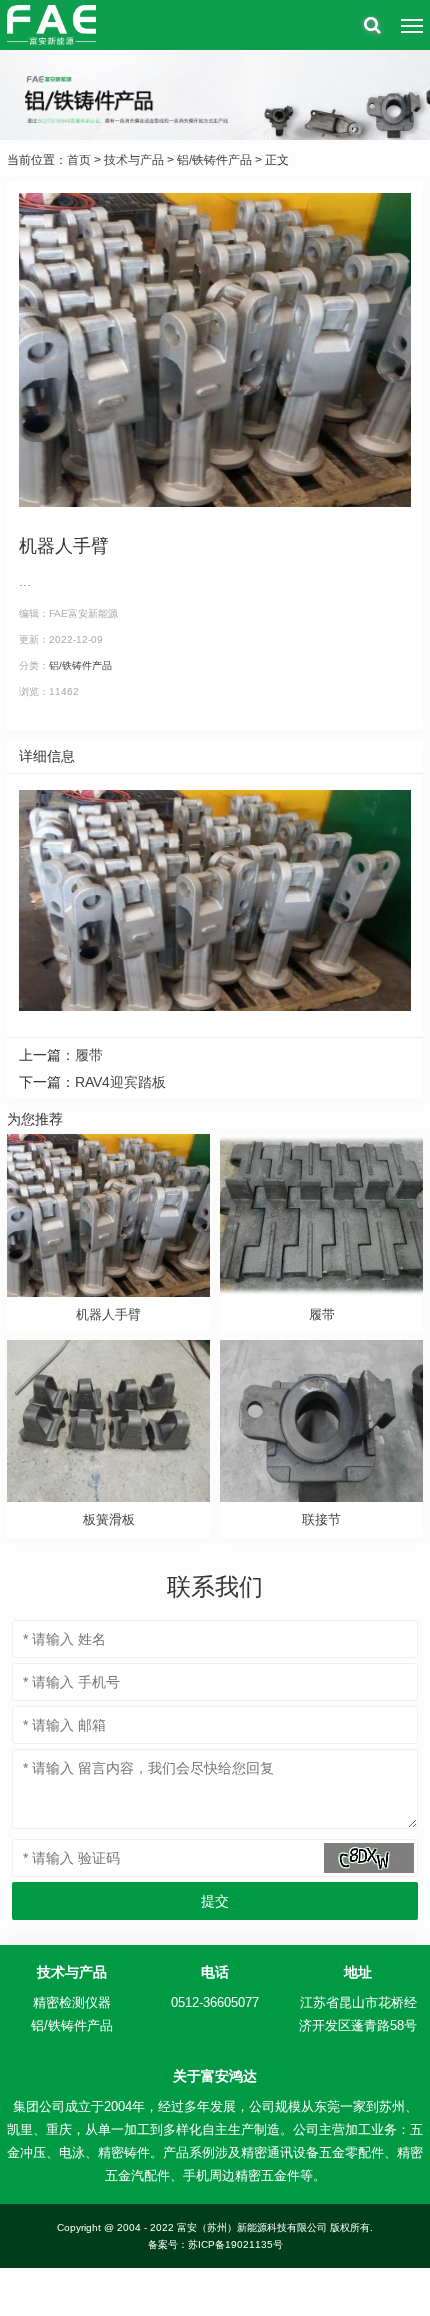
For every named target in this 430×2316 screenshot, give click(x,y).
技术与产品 (134, 160)
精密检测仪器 (72, 2002)
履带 (89, 1055)
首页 (79, 160)
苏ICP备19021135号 (235, 2244)
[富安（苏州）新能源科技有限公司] (51, 25)
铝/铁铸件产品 (214, 160)
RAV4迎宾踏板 (120, 1082)
